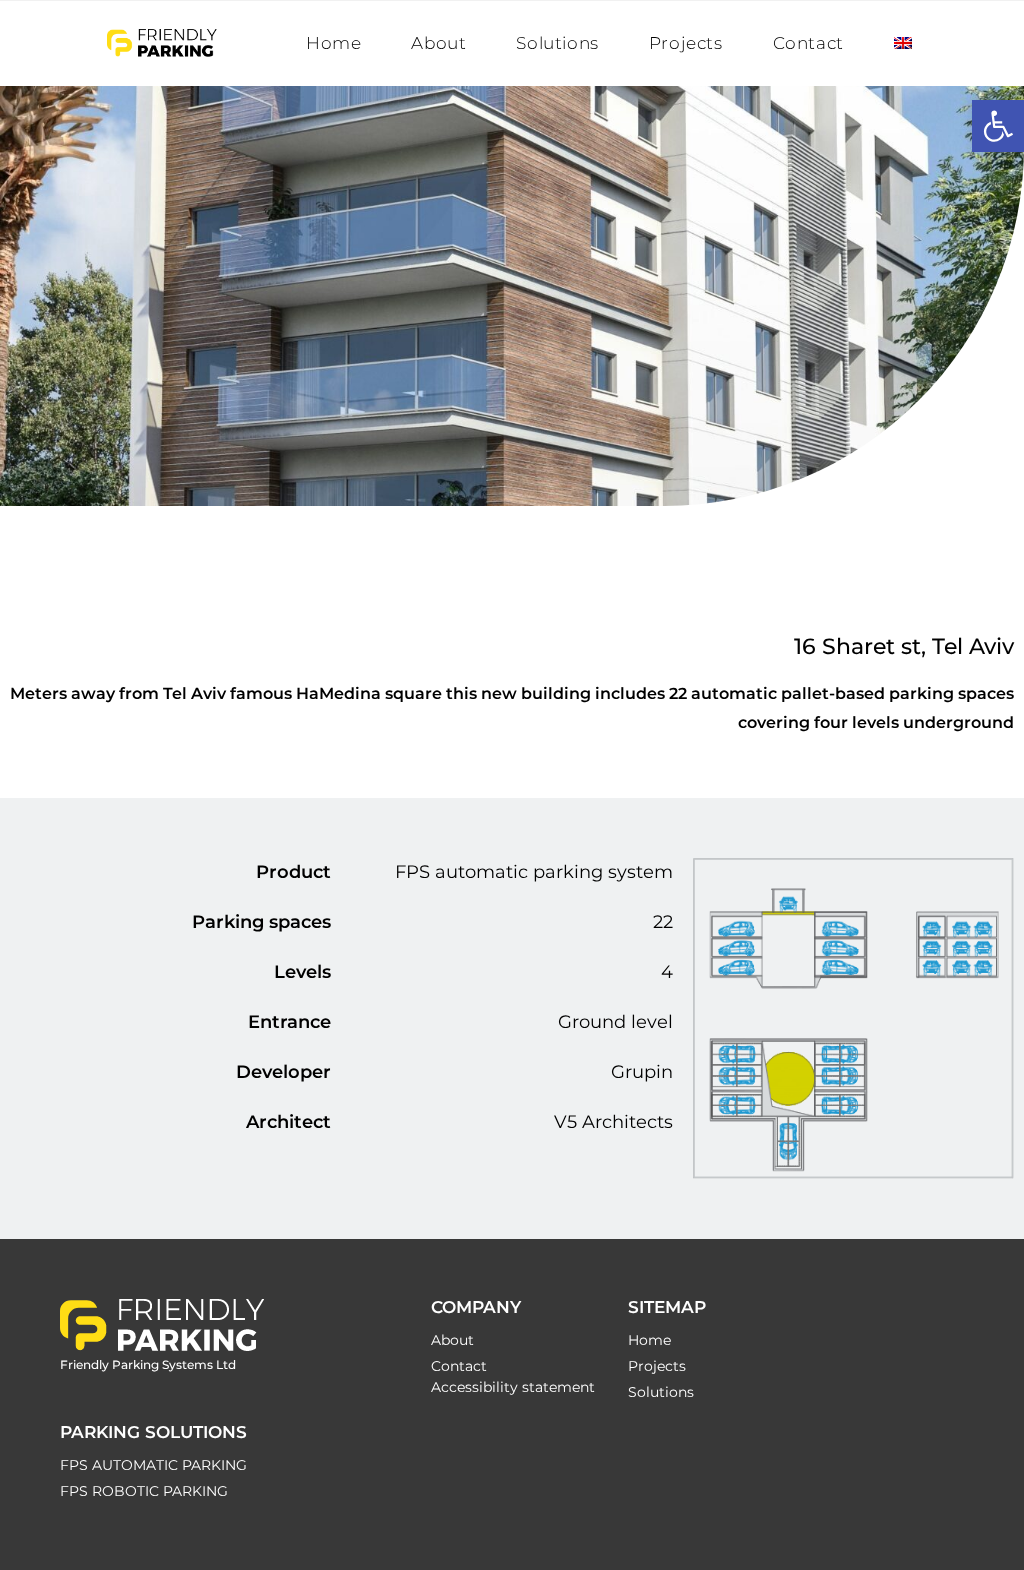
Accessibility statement (513, 1387)
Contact (459, 1366)
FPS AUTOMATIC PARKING (153, 1465)
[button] (998, 126)
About (452, 1340)
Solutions (661, 1392)
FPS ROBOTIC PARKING (144, 1491)
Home (649, 1340)
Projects (657, 1366)
